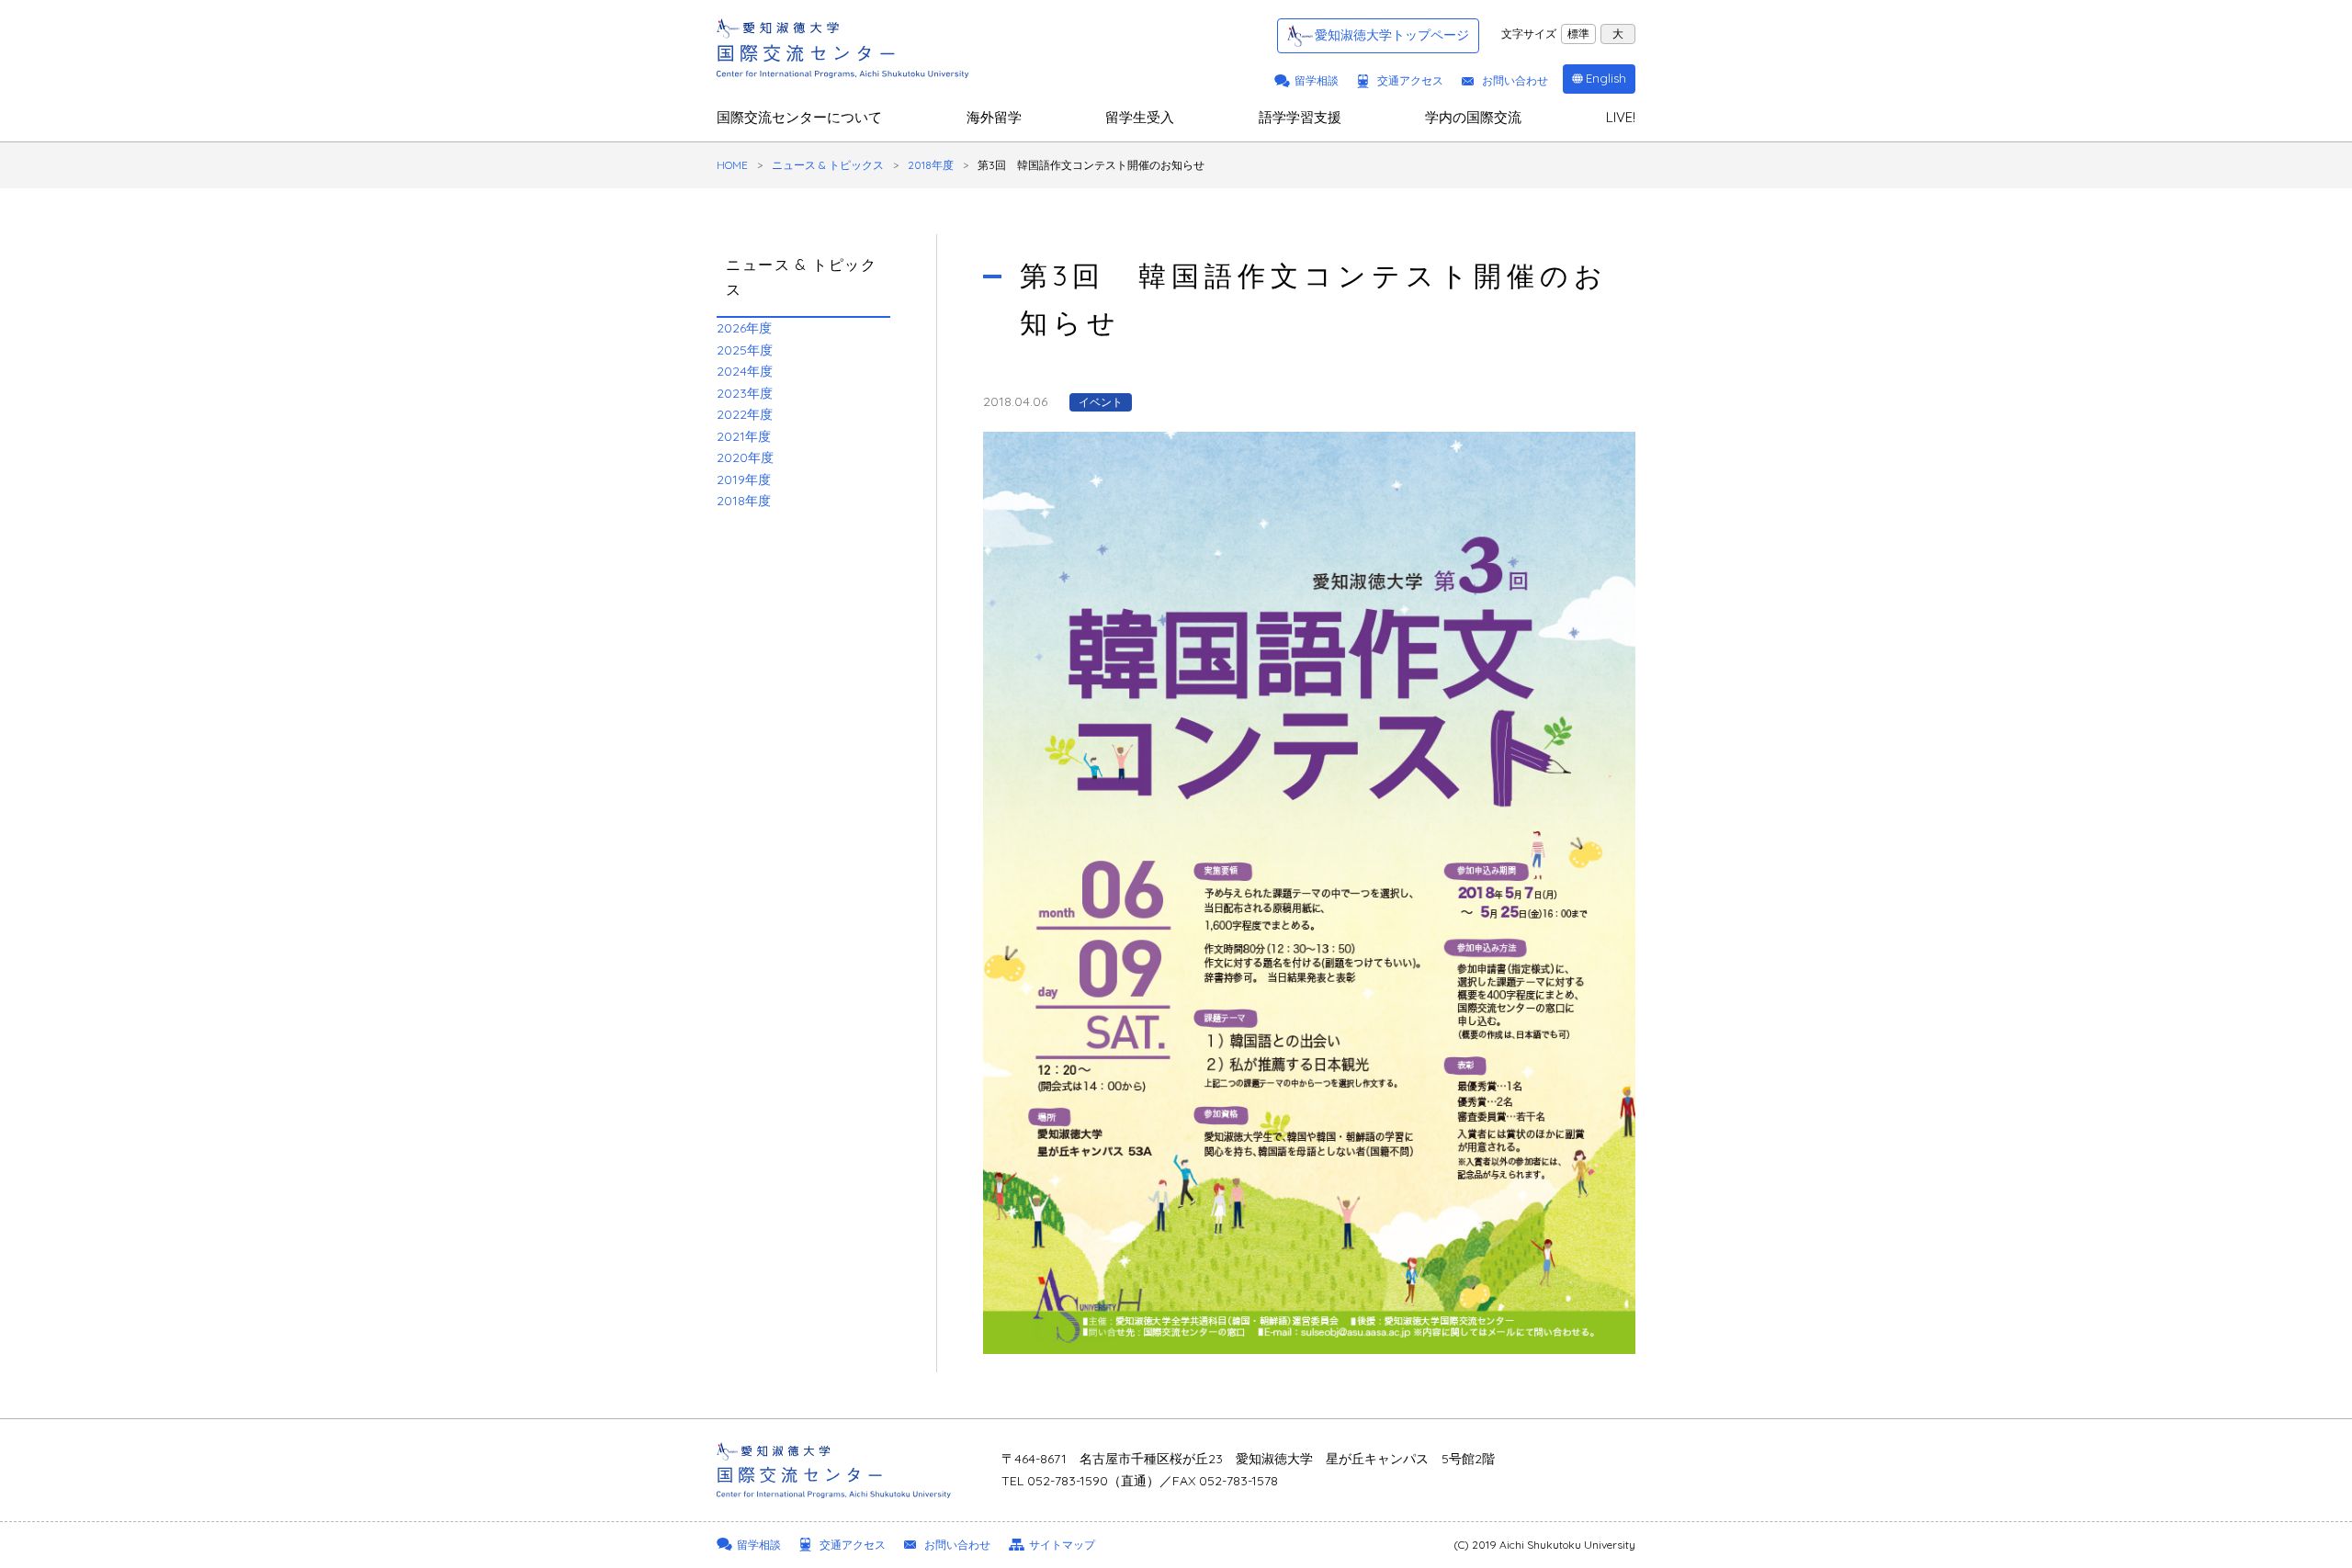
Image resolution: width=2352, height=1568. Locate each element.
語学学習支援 (1300, 117)
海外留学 (994, 117)
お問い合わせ (1515, 80)
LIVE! (1621, 117)
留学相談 (1317, 80)
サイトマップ (1062, 1545)
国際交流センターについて (799, 117)
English (1606, 78)
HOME (732, 165)
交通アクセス (1410, 80)
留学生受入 (1140, 117)
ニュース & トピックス (828, 165)
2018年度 (931, 165)
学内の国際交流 (1473, 117)
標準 (1578, 34)
